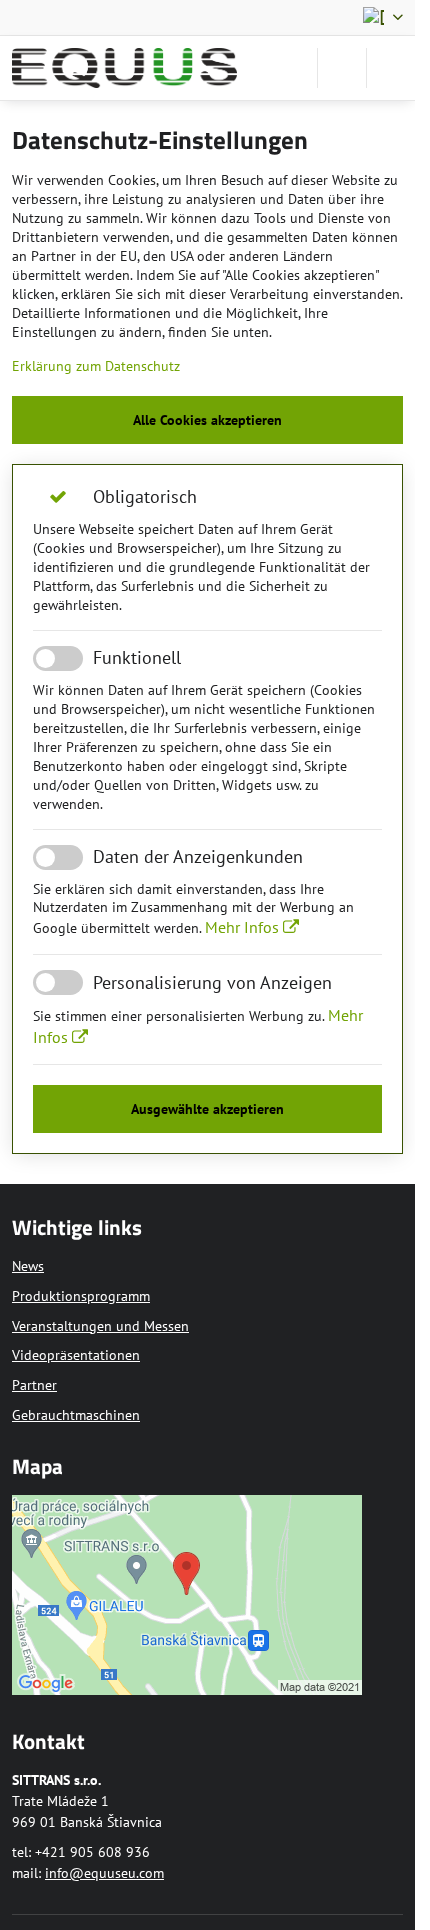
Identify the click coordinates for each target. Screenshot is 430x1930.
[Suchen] (342, 68)
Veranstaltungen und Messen (100, 1326)
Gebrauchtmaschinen (76, 1415)
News (28, 1266)
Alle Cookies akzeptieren (207, 420)
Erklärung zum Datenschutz (96, 366)
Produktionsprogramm (81, 1296)
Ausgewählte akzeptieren (207, 1109)
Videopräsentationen (76, 1355)
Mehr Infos (244, 927)
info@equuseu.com (104, 1873)
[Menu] (391, 68)
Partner (34, 1385)
